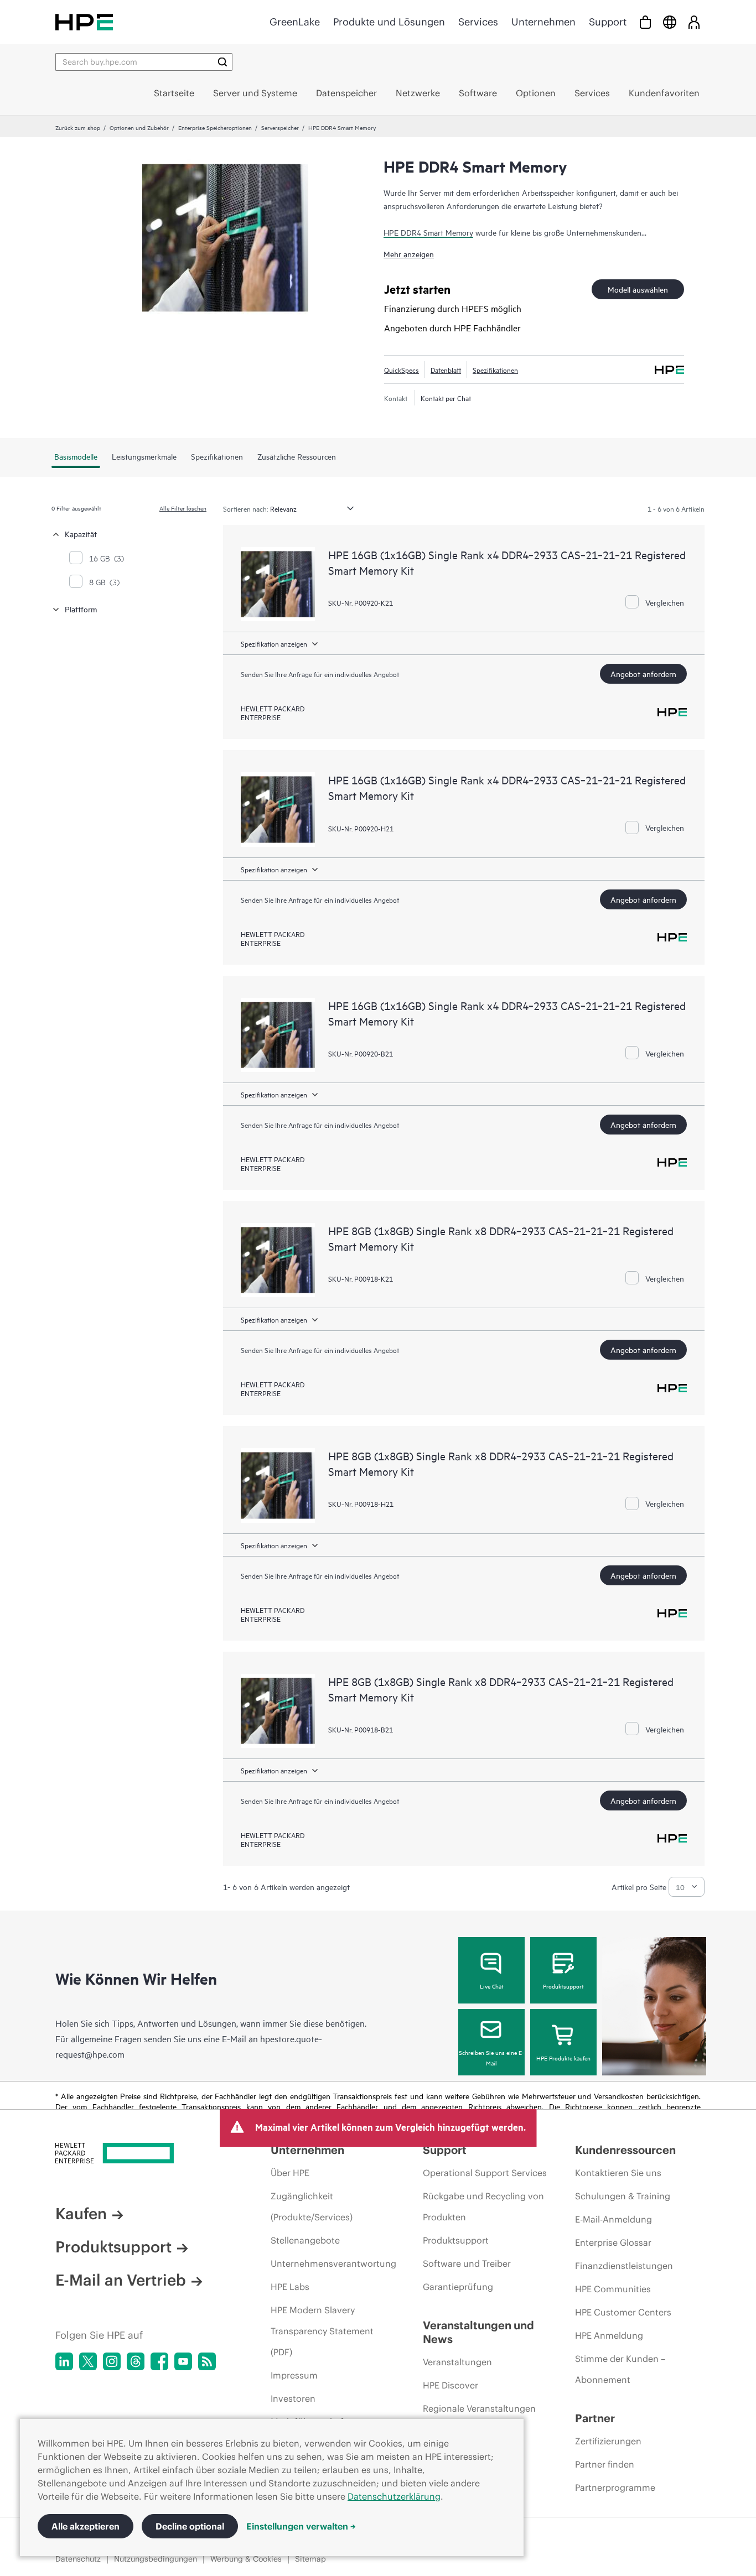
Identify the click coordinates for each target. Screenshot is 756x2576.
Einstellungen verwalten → (301, 2526)
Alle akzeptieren (86, 2526)
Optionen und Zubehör (139, 127)
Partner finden (605, 2464)
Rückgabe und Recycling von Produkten (483, 2206)
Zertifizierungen (608, 2441)
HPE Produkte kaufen (563, 2058)
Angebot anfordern (643, 673)
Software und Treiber (467, 2263)
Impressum (294, 2375)
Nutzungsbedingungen (156, 2559)
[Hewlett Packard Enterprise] (84, 22)
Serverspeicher (280, 127)
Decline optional (190, 2526)
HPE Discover (451, 2385)
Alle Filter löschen (183, 508)
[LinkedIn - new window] (64, 2361)
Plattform (81, 609)
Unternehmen (543, 22)
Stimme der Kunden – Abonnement (620, 2369)
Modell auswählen (638, 289)
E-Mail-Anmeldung (613, 2219)
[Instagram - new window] (112, 2361)
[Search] (222, 62)
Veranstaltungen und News (478, 2332)
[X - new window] (88, 2361)
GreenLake (295, 22)
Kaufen (81, 2214)
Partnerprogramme (615, 2487)
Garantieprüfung (458, 2287)
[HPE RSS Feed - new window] (207, 2361)
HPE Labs (290, 2287)
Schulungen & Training (623, 2196)
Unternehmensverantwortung (333, 2263)
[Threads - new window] (136, 2361)
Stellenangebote (305, 2240)
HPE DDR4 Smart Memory (428, 232)
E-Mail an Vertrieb (121, 2280)
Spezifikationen (495, 370)
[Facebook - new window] (159, 2361)
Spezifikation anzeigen (274, 643)
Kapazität (81, 534)
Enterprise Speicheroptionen (215, 127)
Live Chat (492, 1986)
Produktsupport (563, 1986)
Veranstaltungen (457, 2362)
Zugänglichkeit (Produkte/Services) (312, 2206)
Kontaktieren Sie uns (618, 2173)
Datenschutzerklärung (394, 2496)
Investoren (293, 2398)
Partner (595, 2418)
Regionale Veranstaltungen (479, 2408)
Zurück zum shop (78, 127)
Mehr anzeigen (409, 254)
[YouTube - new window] (183, 2361)
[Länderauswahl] (670, 22)
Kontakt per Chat (446, 398)
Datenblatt (446, 370)
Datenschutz (78, 2559)
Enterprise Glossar (613, 2242)
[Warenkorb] (645, 22)
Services (478, 22)
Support (608, 22)
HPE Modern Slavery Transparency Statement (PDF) (322, 2331)
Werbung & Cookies (246, 2559)
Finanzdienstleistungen (624, 2266)
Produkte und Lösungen (389, 22)
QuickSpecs (402, 370)
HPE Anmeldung (609, 2335)
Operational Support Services (485, 2173)
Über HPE (290, 2173)
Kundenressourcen (625, 2150)
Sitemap (310, 2559)
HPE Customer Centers (623, 2312)
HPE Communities (613, 2289)
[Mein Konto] (694, 22)
